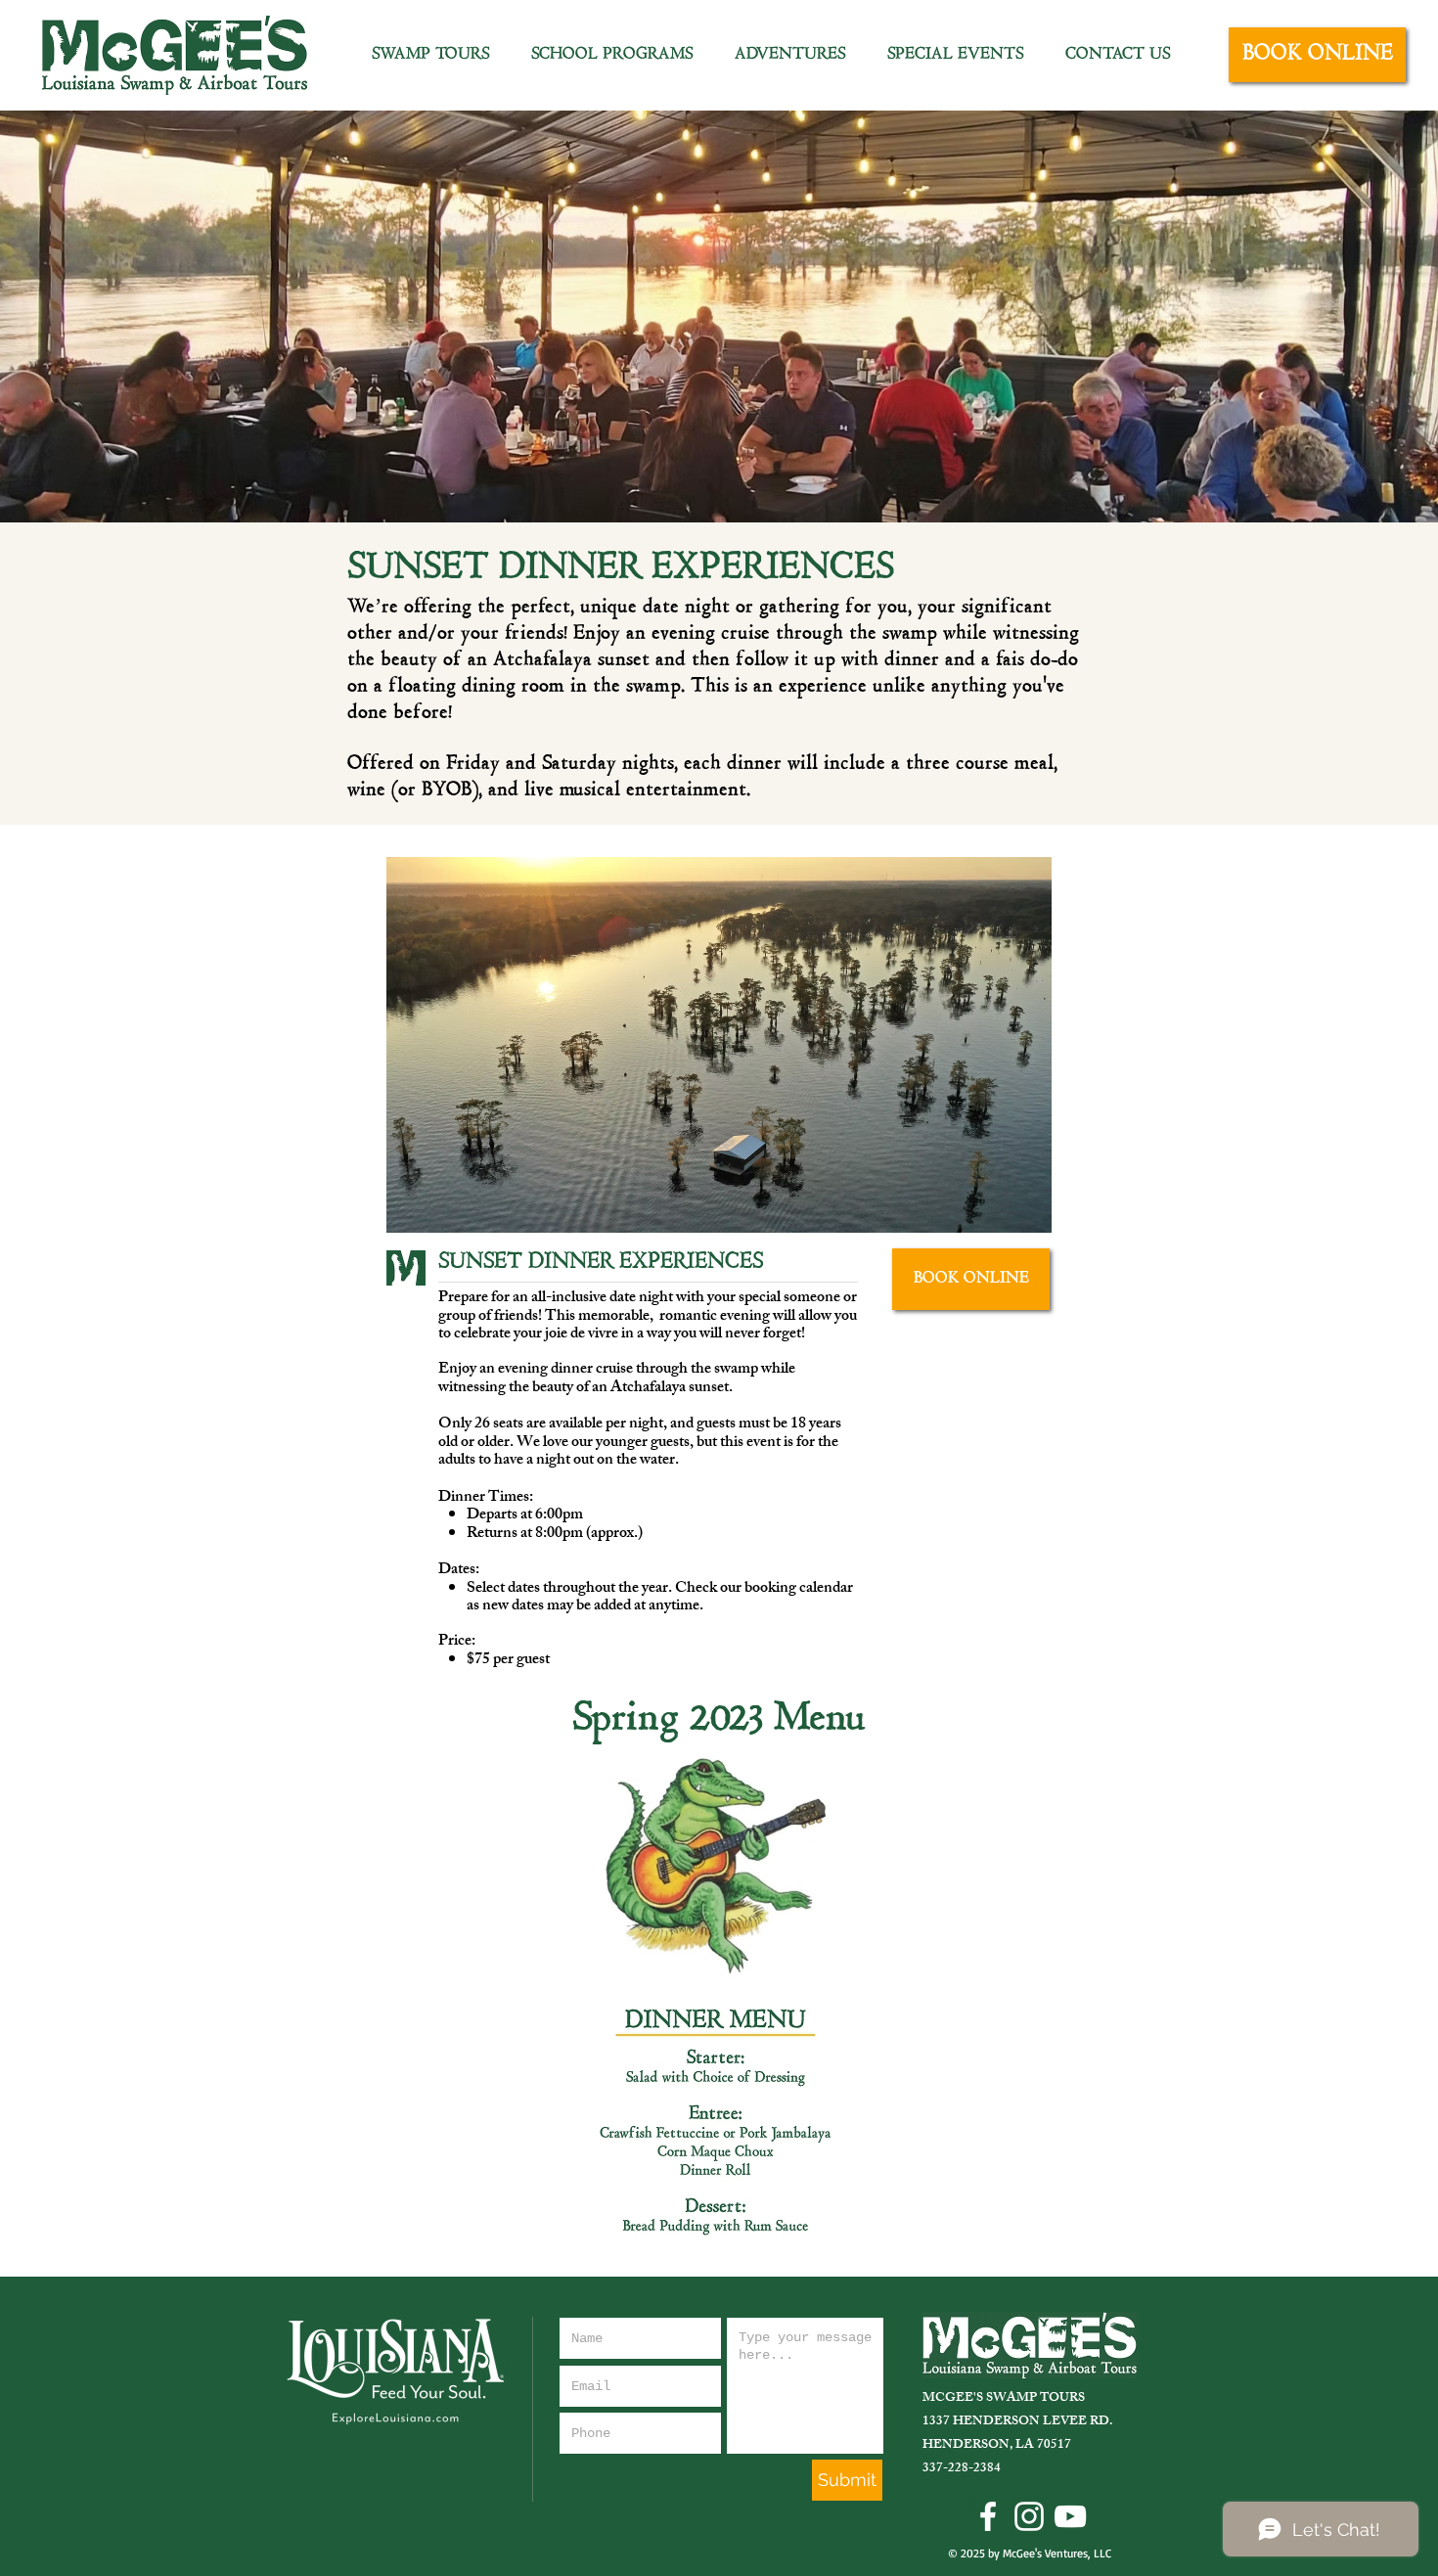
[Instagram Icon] (1029, 2516)
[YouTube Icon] (1070, 2516)
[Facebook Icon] (988, 2516)
